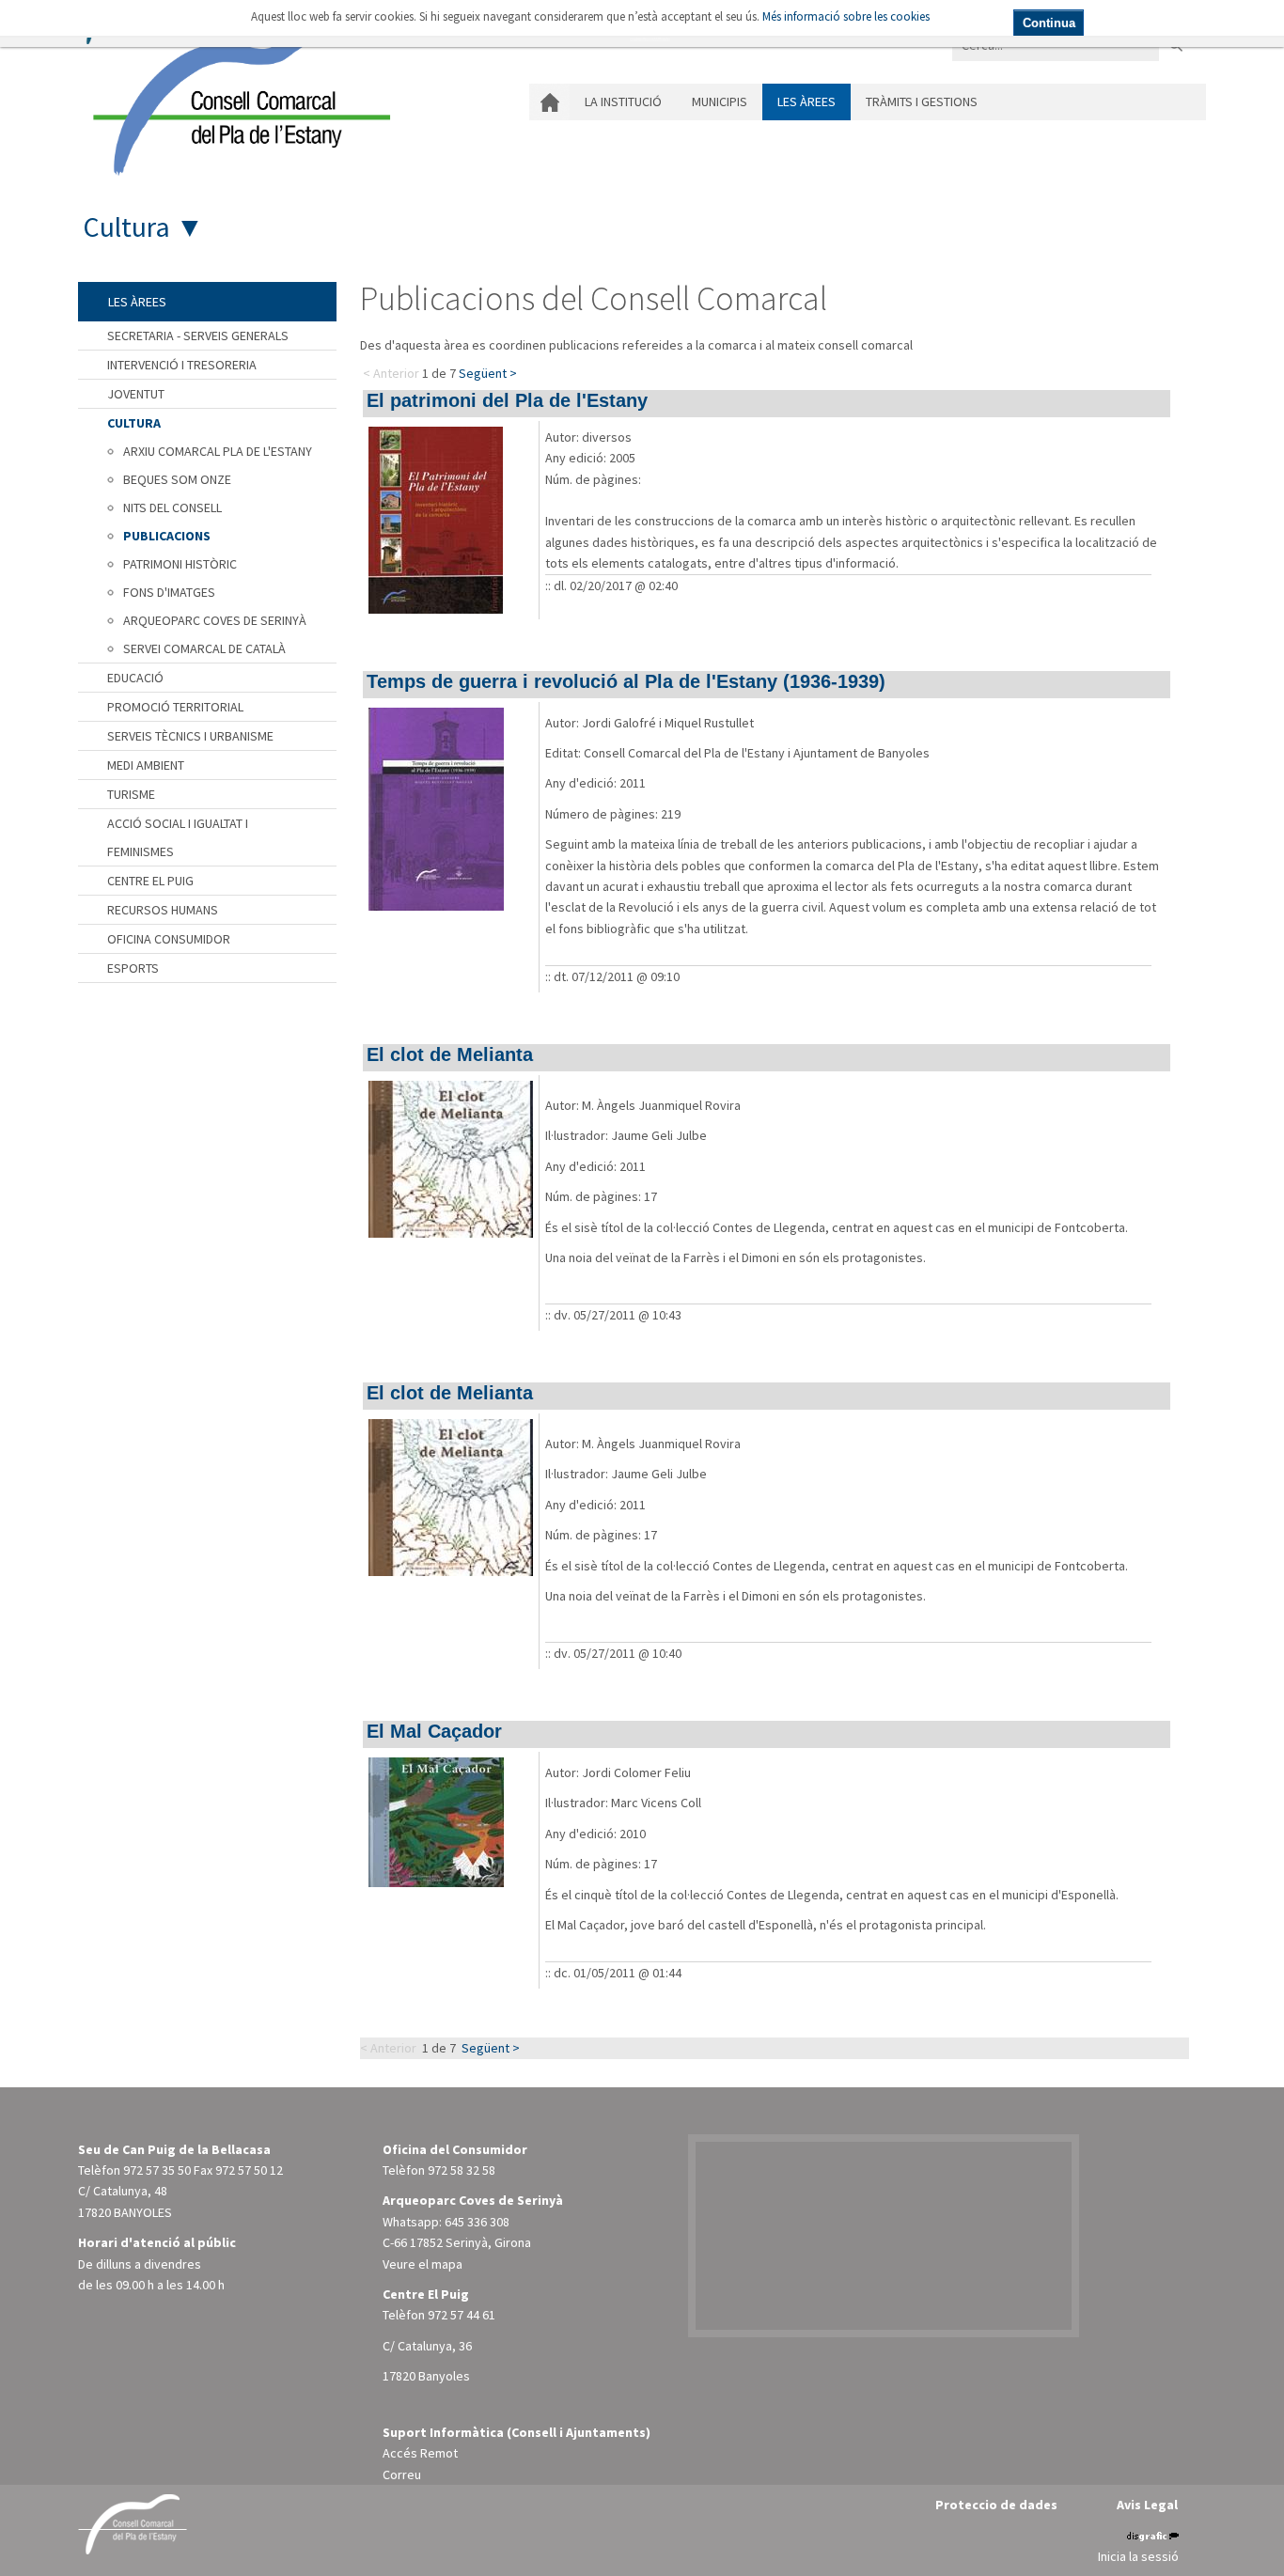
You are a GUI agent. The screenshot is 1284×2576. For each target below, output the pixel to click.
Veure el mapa (423, 2264)
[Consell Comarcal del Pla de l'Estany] (237, 98)
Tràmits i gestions (922, 101)
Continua (1049, 23)
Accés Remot (420, 2453)
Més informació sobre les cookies (846, 16)
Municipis (720, 101)
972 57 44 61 (462, 2315)
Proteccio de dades (996, 2505)
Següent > (488, 373)
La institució (623, 101)
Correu (402, 2475)
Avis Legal (1147, 2505)
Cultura (126, 226)
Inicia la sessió (1138, 2556)
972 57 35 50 (157, 2170)
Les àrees (806, 101)
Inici (549, 102)
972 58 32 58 (462, 2170)
